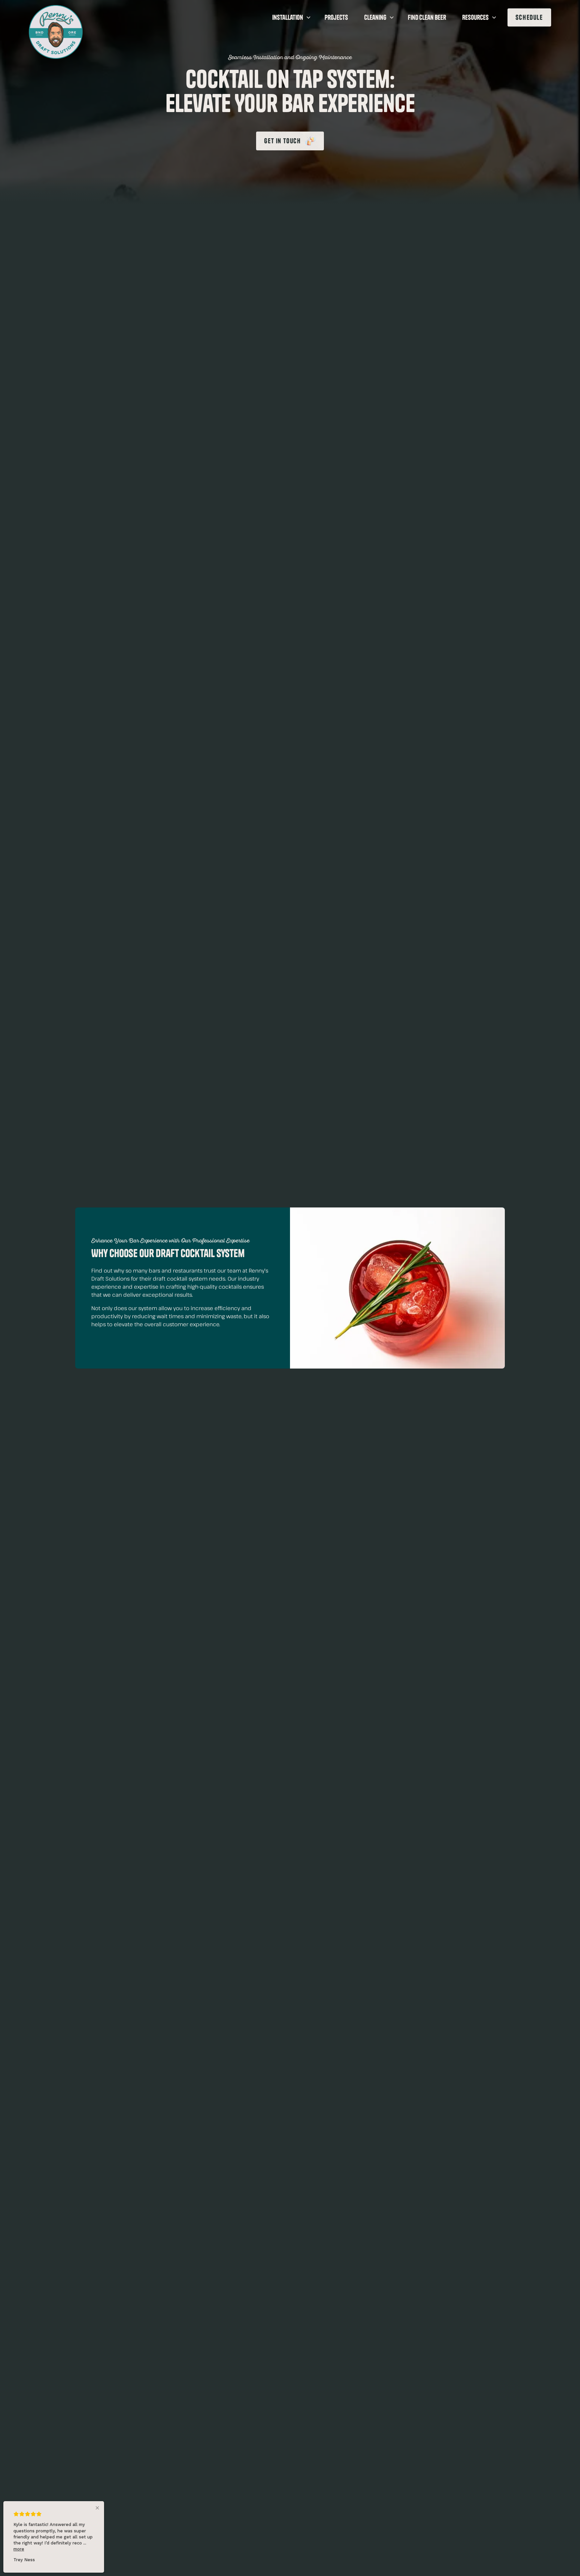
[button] (290, 17)
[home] (56, 32)
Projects (336, 17)
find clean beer (427, 17)
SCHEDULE (529, 17)
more (19, 2549)
